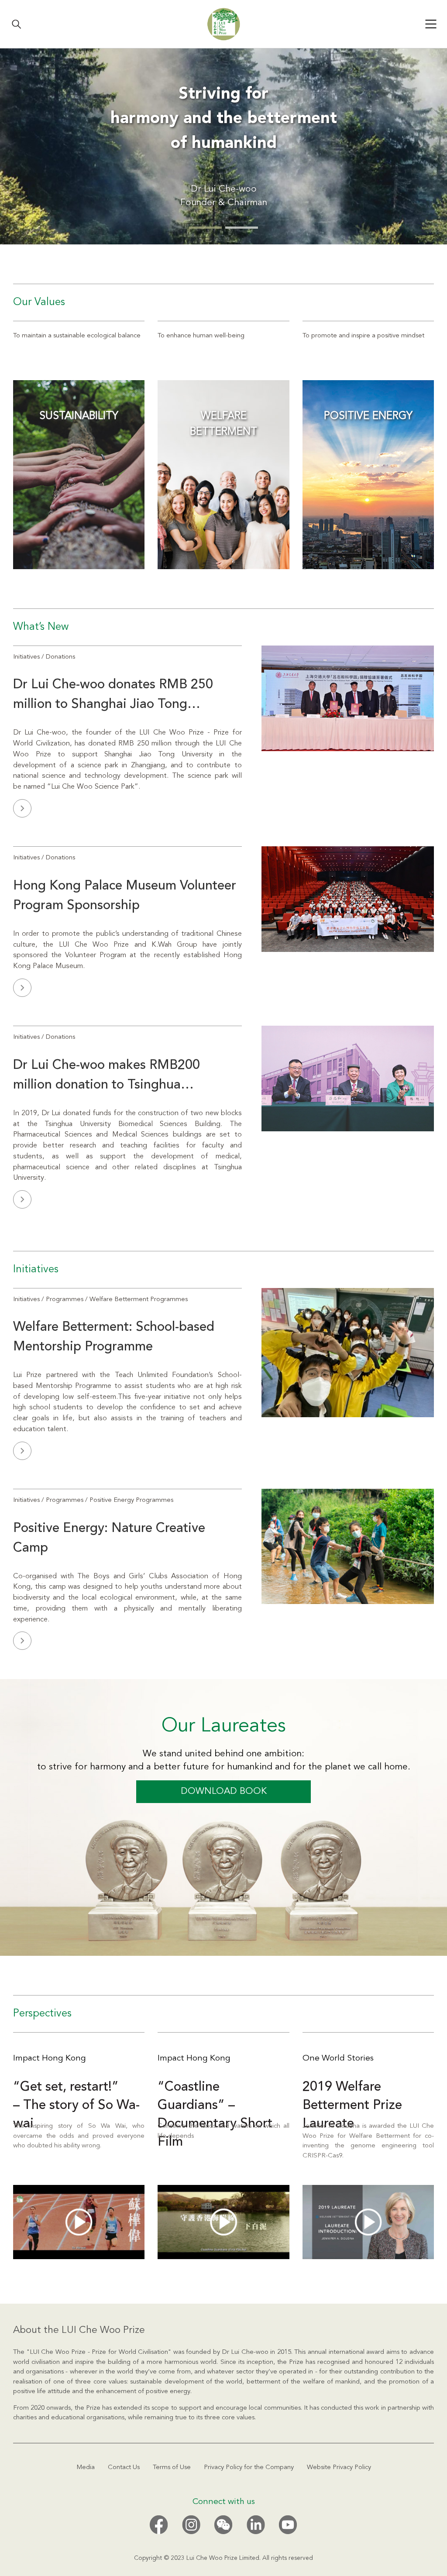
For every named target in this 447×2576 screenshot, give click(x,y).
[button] (205, 228)
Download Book (224, 1791)
